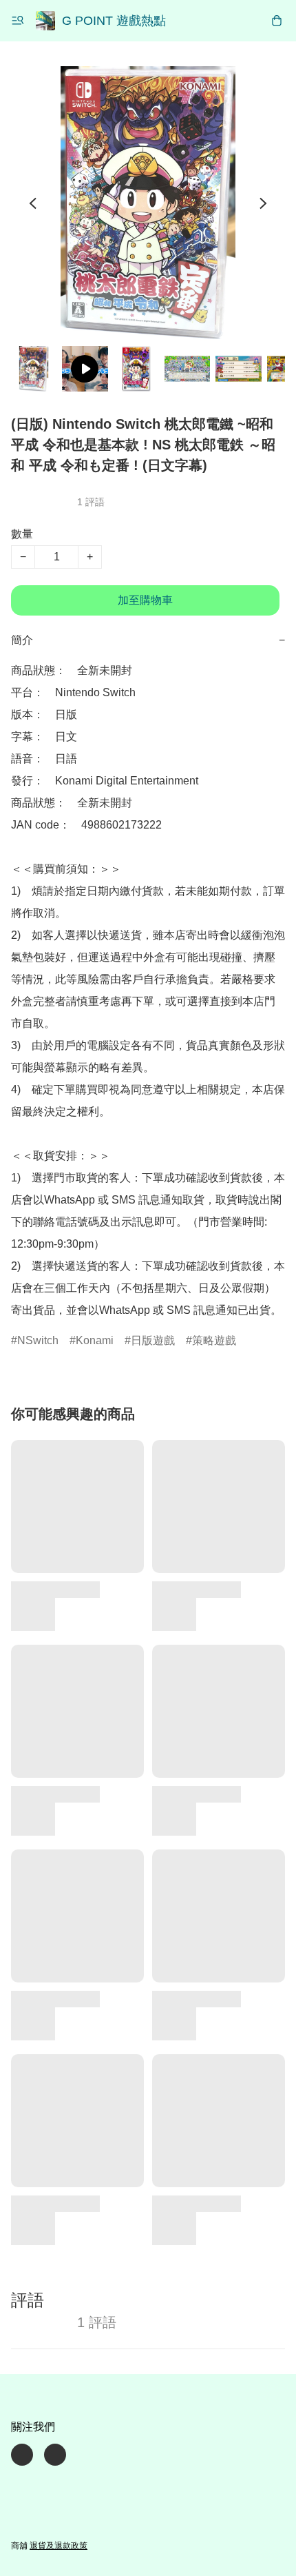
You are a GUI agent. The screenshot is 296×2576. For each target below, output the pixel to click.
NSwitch (38, 1340)
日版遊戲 (153, 1340)
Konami (95, 1340)
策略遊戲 (214, 1340)
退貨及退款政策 (59, 2546)
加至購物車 (145, 600)
